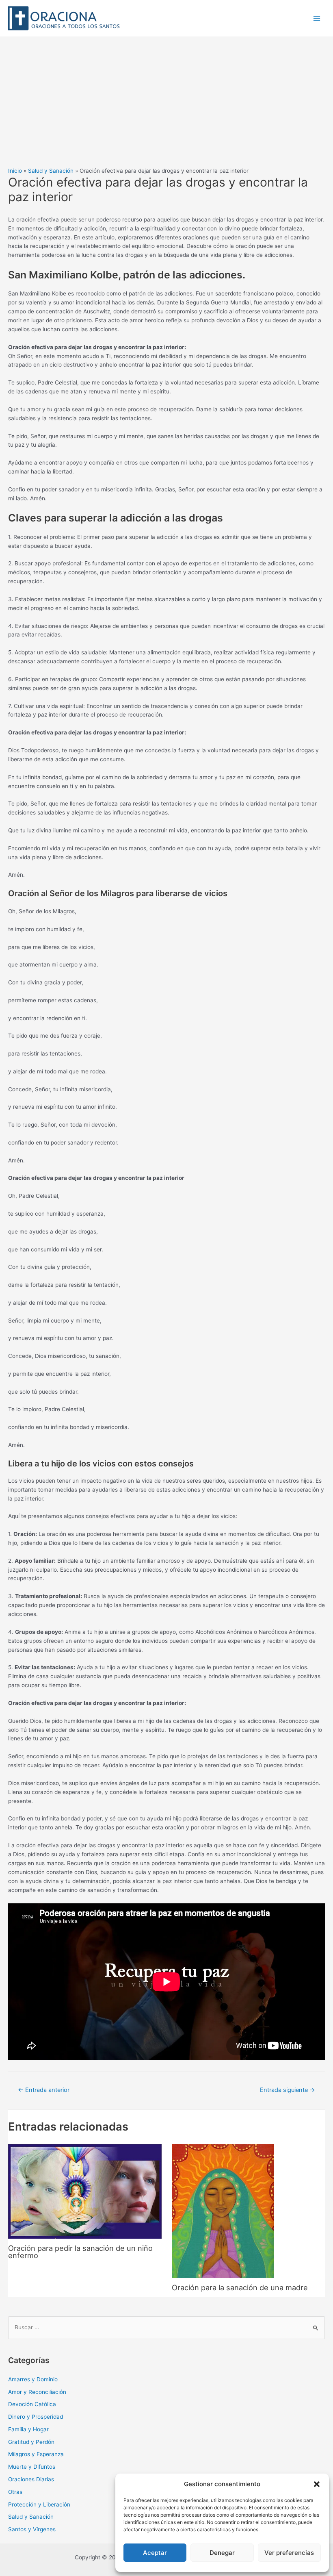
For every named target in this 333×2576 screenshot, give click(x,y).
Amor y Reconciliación (37, 2392)
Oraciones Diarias (31, 2479)
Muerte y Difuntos (32, 2467)
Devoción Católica (32, 2404)
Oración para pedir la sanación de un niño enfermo (80, 2252)
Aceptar (155, 2553)
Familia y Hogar (28, 2429)
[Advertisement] (166, 98)
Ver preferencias (289, 2553)
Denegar (222, 2553)
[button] (317, 2484)
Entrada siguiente (288, 2090)
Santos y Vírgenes (32, 2529)
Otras (15, 2492)
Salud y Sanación (31, 2517)
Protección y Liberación (39, 2504)
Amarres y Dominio (33, 2379)
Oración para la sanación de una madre (240, 2287)
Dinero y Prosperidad (36, 2417)
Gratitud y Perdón (31, 2442)
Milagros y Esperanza (36, 2454)
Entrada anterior (44, 2090)
